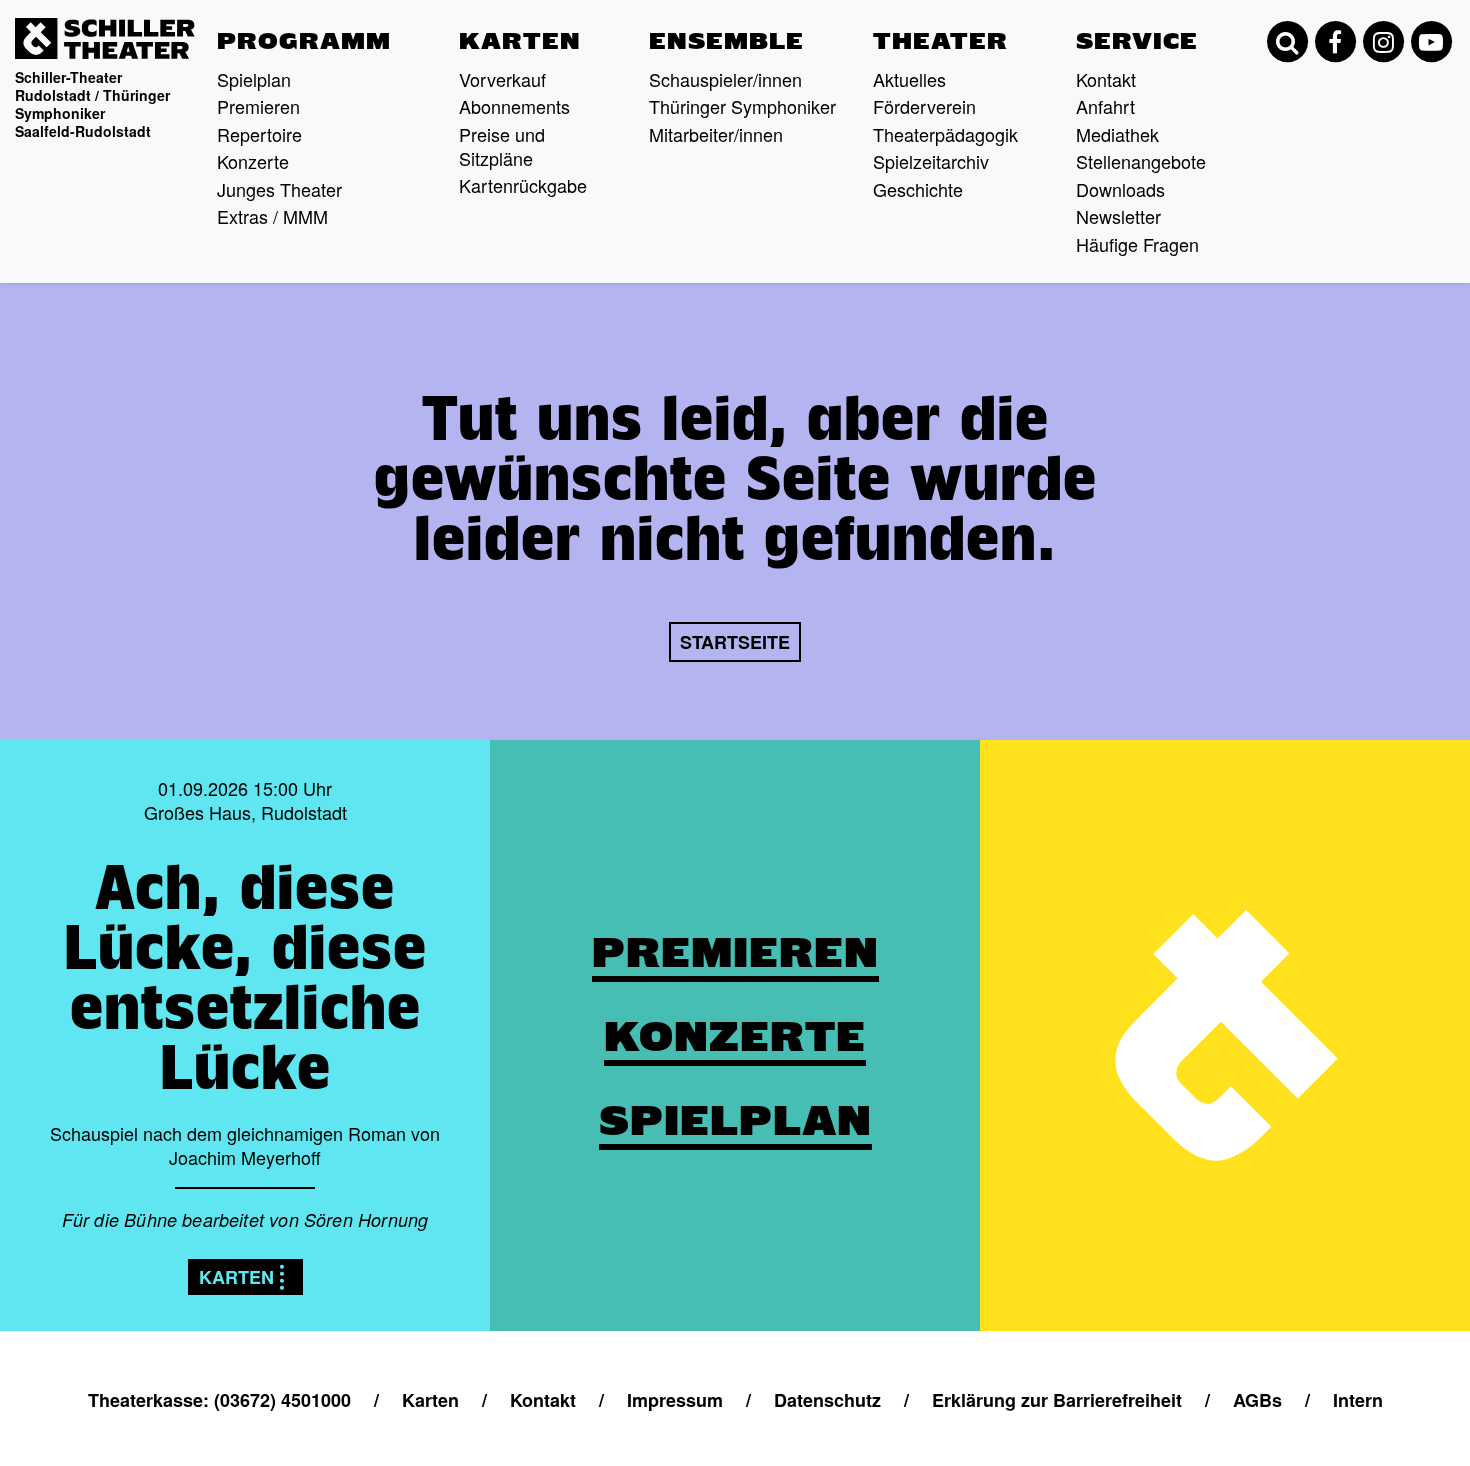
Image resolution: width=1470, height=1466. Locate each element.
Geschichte (918, 189)
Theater (940, 41)
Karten (520, 41)
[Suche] (1287, 42)
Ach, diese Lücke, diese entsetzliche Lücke (245, 977)
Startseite (735, 642)
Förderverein (924, 106)
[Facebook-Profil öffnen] (1335, 42)
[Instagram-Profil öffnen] (1383, 42)
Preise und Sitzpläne (502, 146)
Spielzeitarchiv (931, 161)
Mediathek (1117, 134)
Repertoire (259, 134)
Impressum (675, 1400)
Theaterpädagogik (945, 134)
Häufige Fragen (1137, 244)
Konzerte (253, 161)
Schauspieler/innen (725, 79)
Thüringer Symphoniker (742, 106)
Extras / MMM (272, 216)
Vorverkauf (502, 79)
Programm (304, 41)
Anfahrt (1105, 106)
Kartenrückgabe (523, 185)
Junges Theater (279, 189)
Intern (1358, 1400)
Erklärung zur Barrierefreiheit (1057, 1400)
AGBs (1257, 1400)
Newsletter (1118, 216)
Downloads (1120, 189)
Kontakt (1106, 79)
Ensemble (726, 41)
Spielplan (254, 79)
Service (1137, 41)
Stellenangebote (1141, 161)
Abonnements (514, 106)
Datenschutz (827, 1400)
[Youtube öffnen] (1431, 42)
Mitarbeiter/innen (716, 134)
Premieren (258, 106)
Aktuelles (909, 79)
